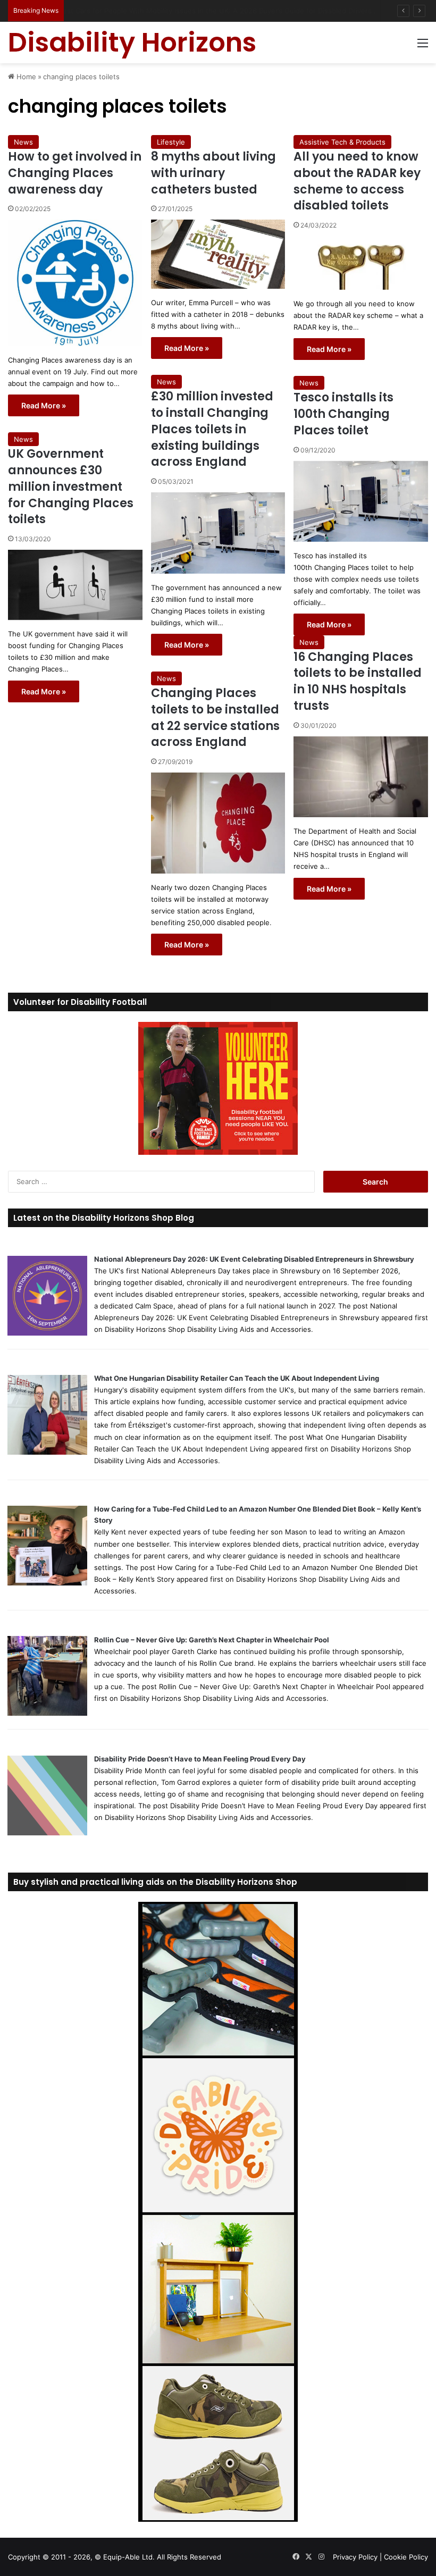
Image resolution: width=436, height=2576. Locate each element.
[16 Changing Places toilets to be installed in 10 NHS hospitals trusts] (361, 777)
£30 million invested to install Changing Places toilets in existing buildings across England (212, 429)
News (23, 142)
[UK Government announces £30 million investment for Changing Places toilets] (75, 585)
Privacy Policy (355, 2557)
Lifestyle (171, 142)
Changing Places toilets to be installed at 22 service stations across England (215, 718)
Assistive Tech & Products (342, 142)
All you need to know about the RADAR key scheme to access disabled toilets (357, 181)
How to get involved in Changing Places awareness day (75, 173)
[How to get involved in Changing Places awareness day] (75, 283)
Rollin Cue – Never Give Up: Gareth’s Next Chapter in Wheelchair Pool (212, 1640)
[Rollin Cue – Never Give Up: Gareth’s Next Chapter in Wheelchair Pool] (47, 1713)
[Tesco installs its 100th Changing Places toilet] (361, 501)
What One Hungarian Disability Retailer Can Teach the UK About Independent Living (237, 1378)
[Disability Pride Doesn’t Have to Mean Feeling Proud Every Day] (47, 1833)
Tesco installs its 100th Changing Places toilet (343, 414)
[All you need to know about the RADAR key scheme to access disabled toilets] (361, 263)
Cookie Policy (406, 2557)
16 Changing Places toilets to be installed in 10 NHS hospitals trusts (358, 681)
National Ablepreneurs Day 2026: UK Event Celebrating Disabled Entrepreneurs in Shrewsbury (254, 1259)
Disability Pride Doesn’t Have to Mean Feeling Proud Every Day (200, 1759)
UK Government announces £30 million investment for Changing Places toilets (71, 486)
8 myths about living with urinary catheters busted (213, 173)
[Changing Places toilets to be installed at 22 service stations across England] (218, 823)
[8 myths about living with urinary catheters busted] (218, 254)
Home (25, 77)
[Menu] (423, 47)
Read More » (44, 405)
